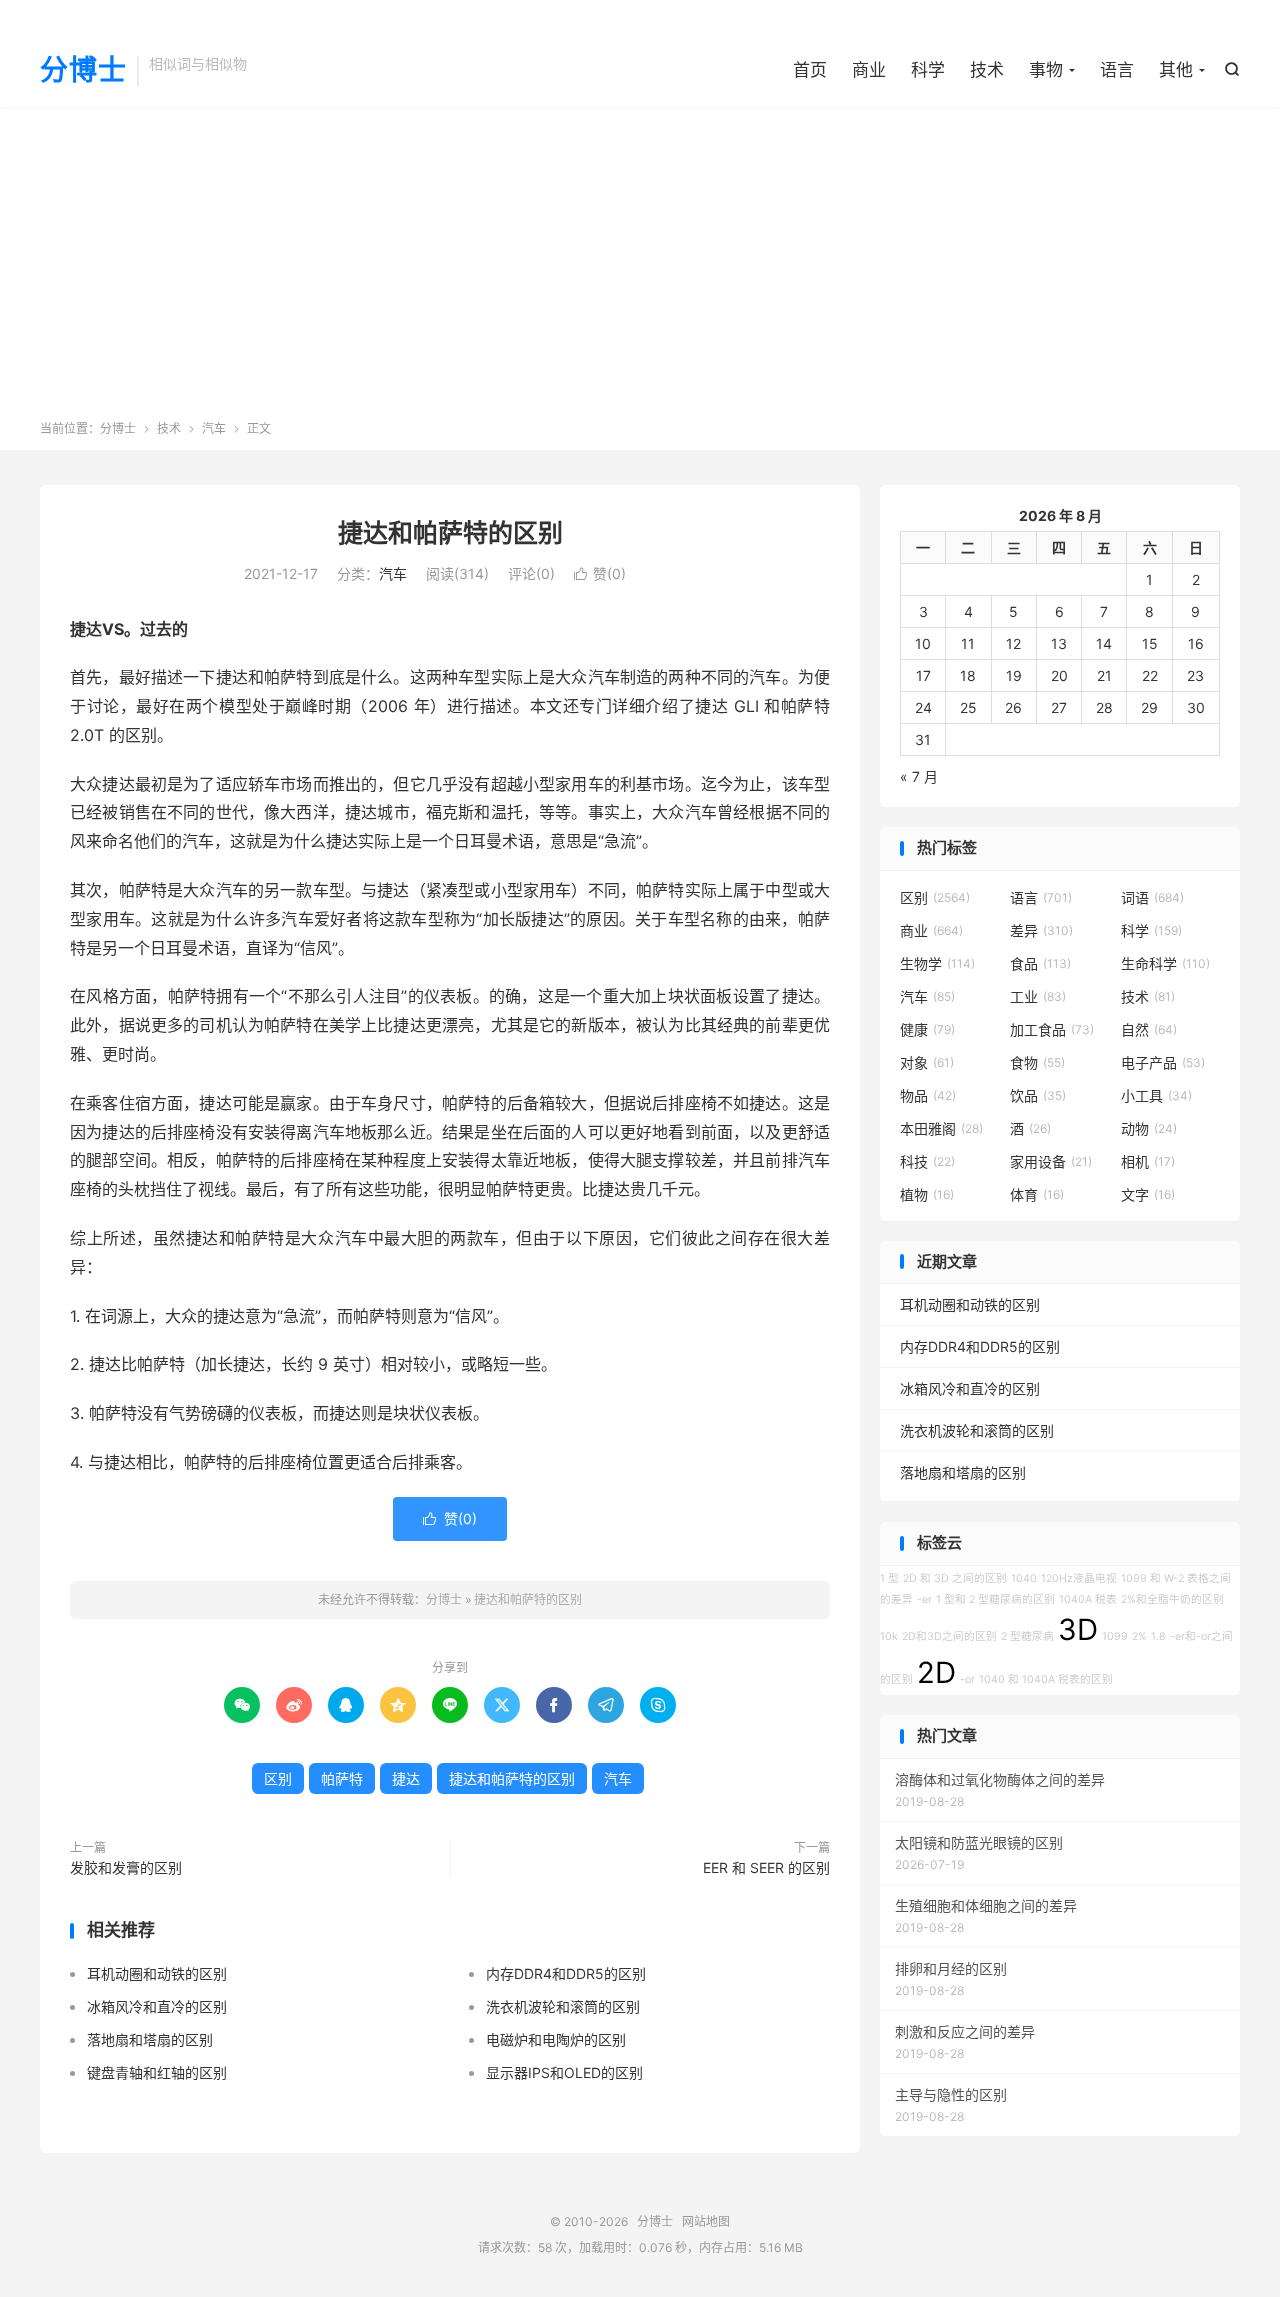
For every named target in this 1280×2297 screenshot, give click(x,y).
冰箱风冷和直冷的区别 (157, 2006)
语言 (1117, 70)
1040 (1024, 1578)
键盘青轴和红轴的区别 (157, 2072)
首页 (810, 70)
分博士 (83, 71)
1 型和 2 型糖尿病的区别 (995, 1599)
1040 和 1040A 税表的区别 (1046, 1679)
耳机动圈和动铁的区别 (157, 1973)
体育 (1037, 1194)
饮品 (1038, 1095)
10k (889, 1636)
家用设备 (1051, 1161)
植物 (927, 1194)
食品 (1040, 963)
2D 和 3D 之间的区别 (955, 1578)
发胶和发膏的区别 (126, 1867)
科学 (928, 70)
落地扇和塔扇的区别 (150, 2039)
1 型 (889, 1578)
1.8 (1158, 1636)
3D (1078, 1629)
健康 (927, 1029)
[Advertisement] (640, 270)
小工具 (1156, 1095)
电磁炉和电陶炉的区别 (556, 2039)
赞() (600, 573)
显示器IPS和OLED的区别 (564, 2072)
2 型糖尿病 (1027, 1636)
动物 (1149, 1128)
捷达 (406, 1778)
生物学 (937, 963)
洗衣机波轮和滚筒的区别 (563, 2006)
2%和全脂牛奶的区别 (1172, 1599)
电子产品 (1163, 1062)
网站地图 (706, 2221)
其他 (1176, 70)
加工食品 (1052, 1029)
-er (924, 1599)
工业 (1038, 996)
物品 (928, 1095)
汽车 (214, 428)
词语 (1152, 897)
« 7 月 (919, 776)
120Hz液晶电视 (1079, 1578)
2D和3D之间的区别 (949, 1636)
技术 (987, 70)
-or (967, 1679)
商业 (869, 70)
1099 (1115, 1636)
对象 (927, 1062)
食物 (1037, 1062)
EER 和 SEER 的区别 (766, 1867)
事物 (1046, 70)
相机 (1148, 1161)
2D (936, 1672)
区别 (278, 1778)
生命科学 (1165, 963)
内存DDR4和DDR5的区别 (566, 1973)
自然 (1149, 1029)
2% (1139, 1636)
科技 (927, 1161)
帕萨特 (342, 1778)
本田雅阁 (941, 1128)
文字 (1148, 1194)
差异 (1041, 930)
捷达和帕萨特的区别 (450, 533)
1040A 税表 (1088, 1599)
